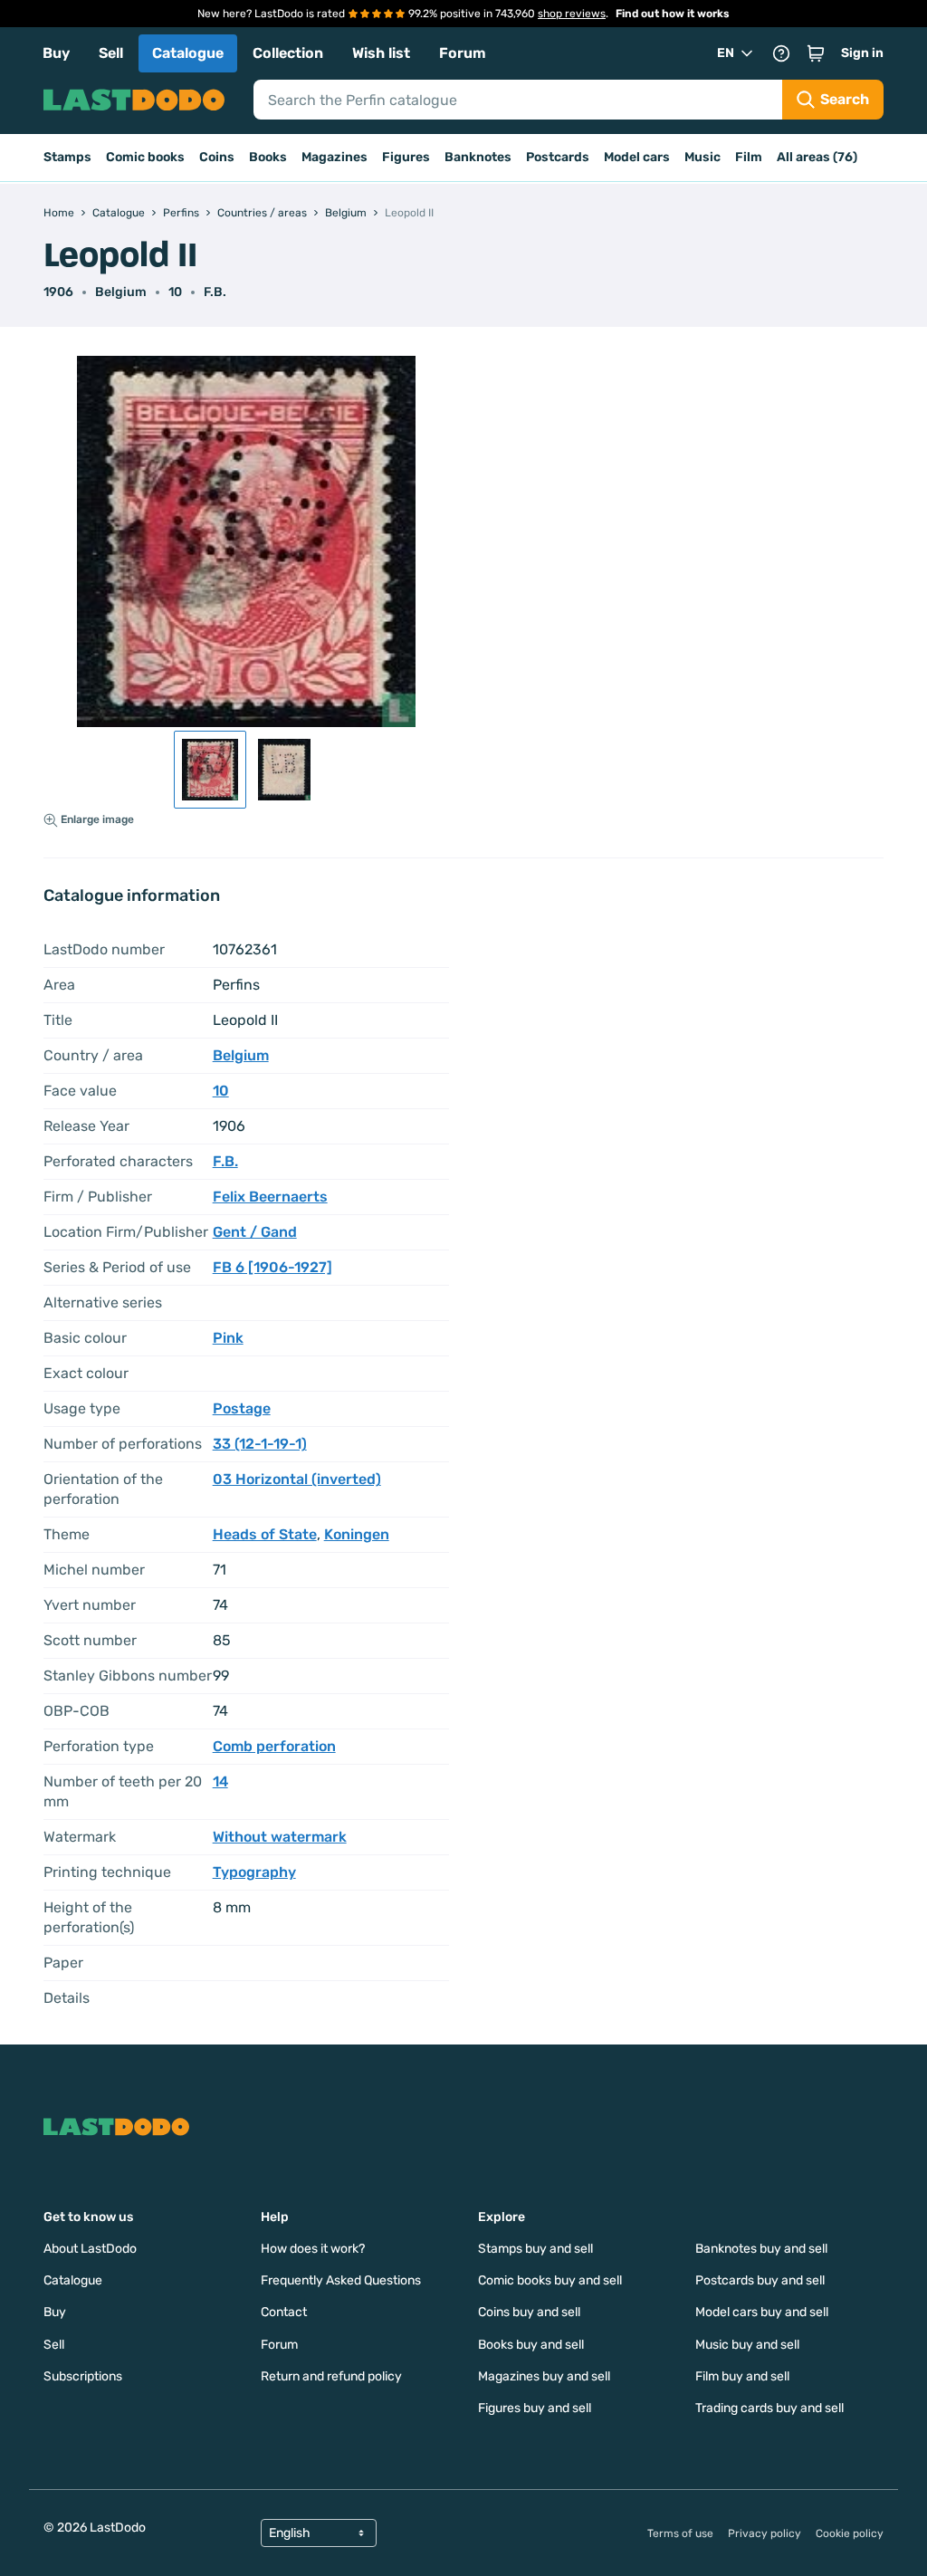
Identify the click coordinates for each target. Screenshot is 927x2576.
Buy (56, 53)
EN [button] (726, 53)
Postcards (558, 157)
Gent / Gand (255, 1232)
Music (702, 157)
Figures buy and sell (535, 2408)
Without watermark (280, 1837)
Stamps (67, 157)
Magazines (334, 157)
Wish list (381, 53)
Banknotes (478, 157)
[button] (816, 53)
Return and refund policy (331, 2376)
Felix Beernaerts (270, 1197)
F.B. (215, 292)
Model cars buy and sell (762, 2312)
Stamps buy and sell (535, 2249)
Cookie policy (850, 2533)
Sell (111, 53)
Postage (242, 1408)
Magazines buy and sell (544, 2376)
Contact (284, 2312)
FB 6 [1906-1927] (272, 1267)
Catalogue (188, 53)
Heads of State (265, 1534)
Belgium (121, 292)
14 (220, 1781)
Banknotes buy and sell (761, 2249)
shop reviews (572, 14)
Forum (463, 53)
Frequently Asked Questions (341, 2280)
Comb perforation (274, 1746)
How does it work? (313, 2249)
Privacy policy (765, 2533)
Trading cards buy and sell (769, 2408)
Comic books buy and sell (550, 2280)
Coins (217, 157)
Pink (228, 1338)
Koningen (357, 1534)
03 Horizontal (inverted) (297, 1479)
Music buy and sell (747, 2345)
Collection (288, 53)
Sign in (862, 53)
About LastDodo (90, 2249)
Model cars (637, 157)
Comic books (145, 157)
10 (175, 292)
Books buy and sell (531, 2345)
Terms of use (680, 2533)
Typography (254, 1872)
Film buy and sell (742, 2376)
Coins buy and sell (529, 2312)
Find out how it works (673, 14)
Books (268, 157)
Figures (406, 157)
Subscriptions (83, 2376)
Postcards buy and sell (760, 2280)
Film (749, 157)
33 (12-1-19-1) (260, 1444)
